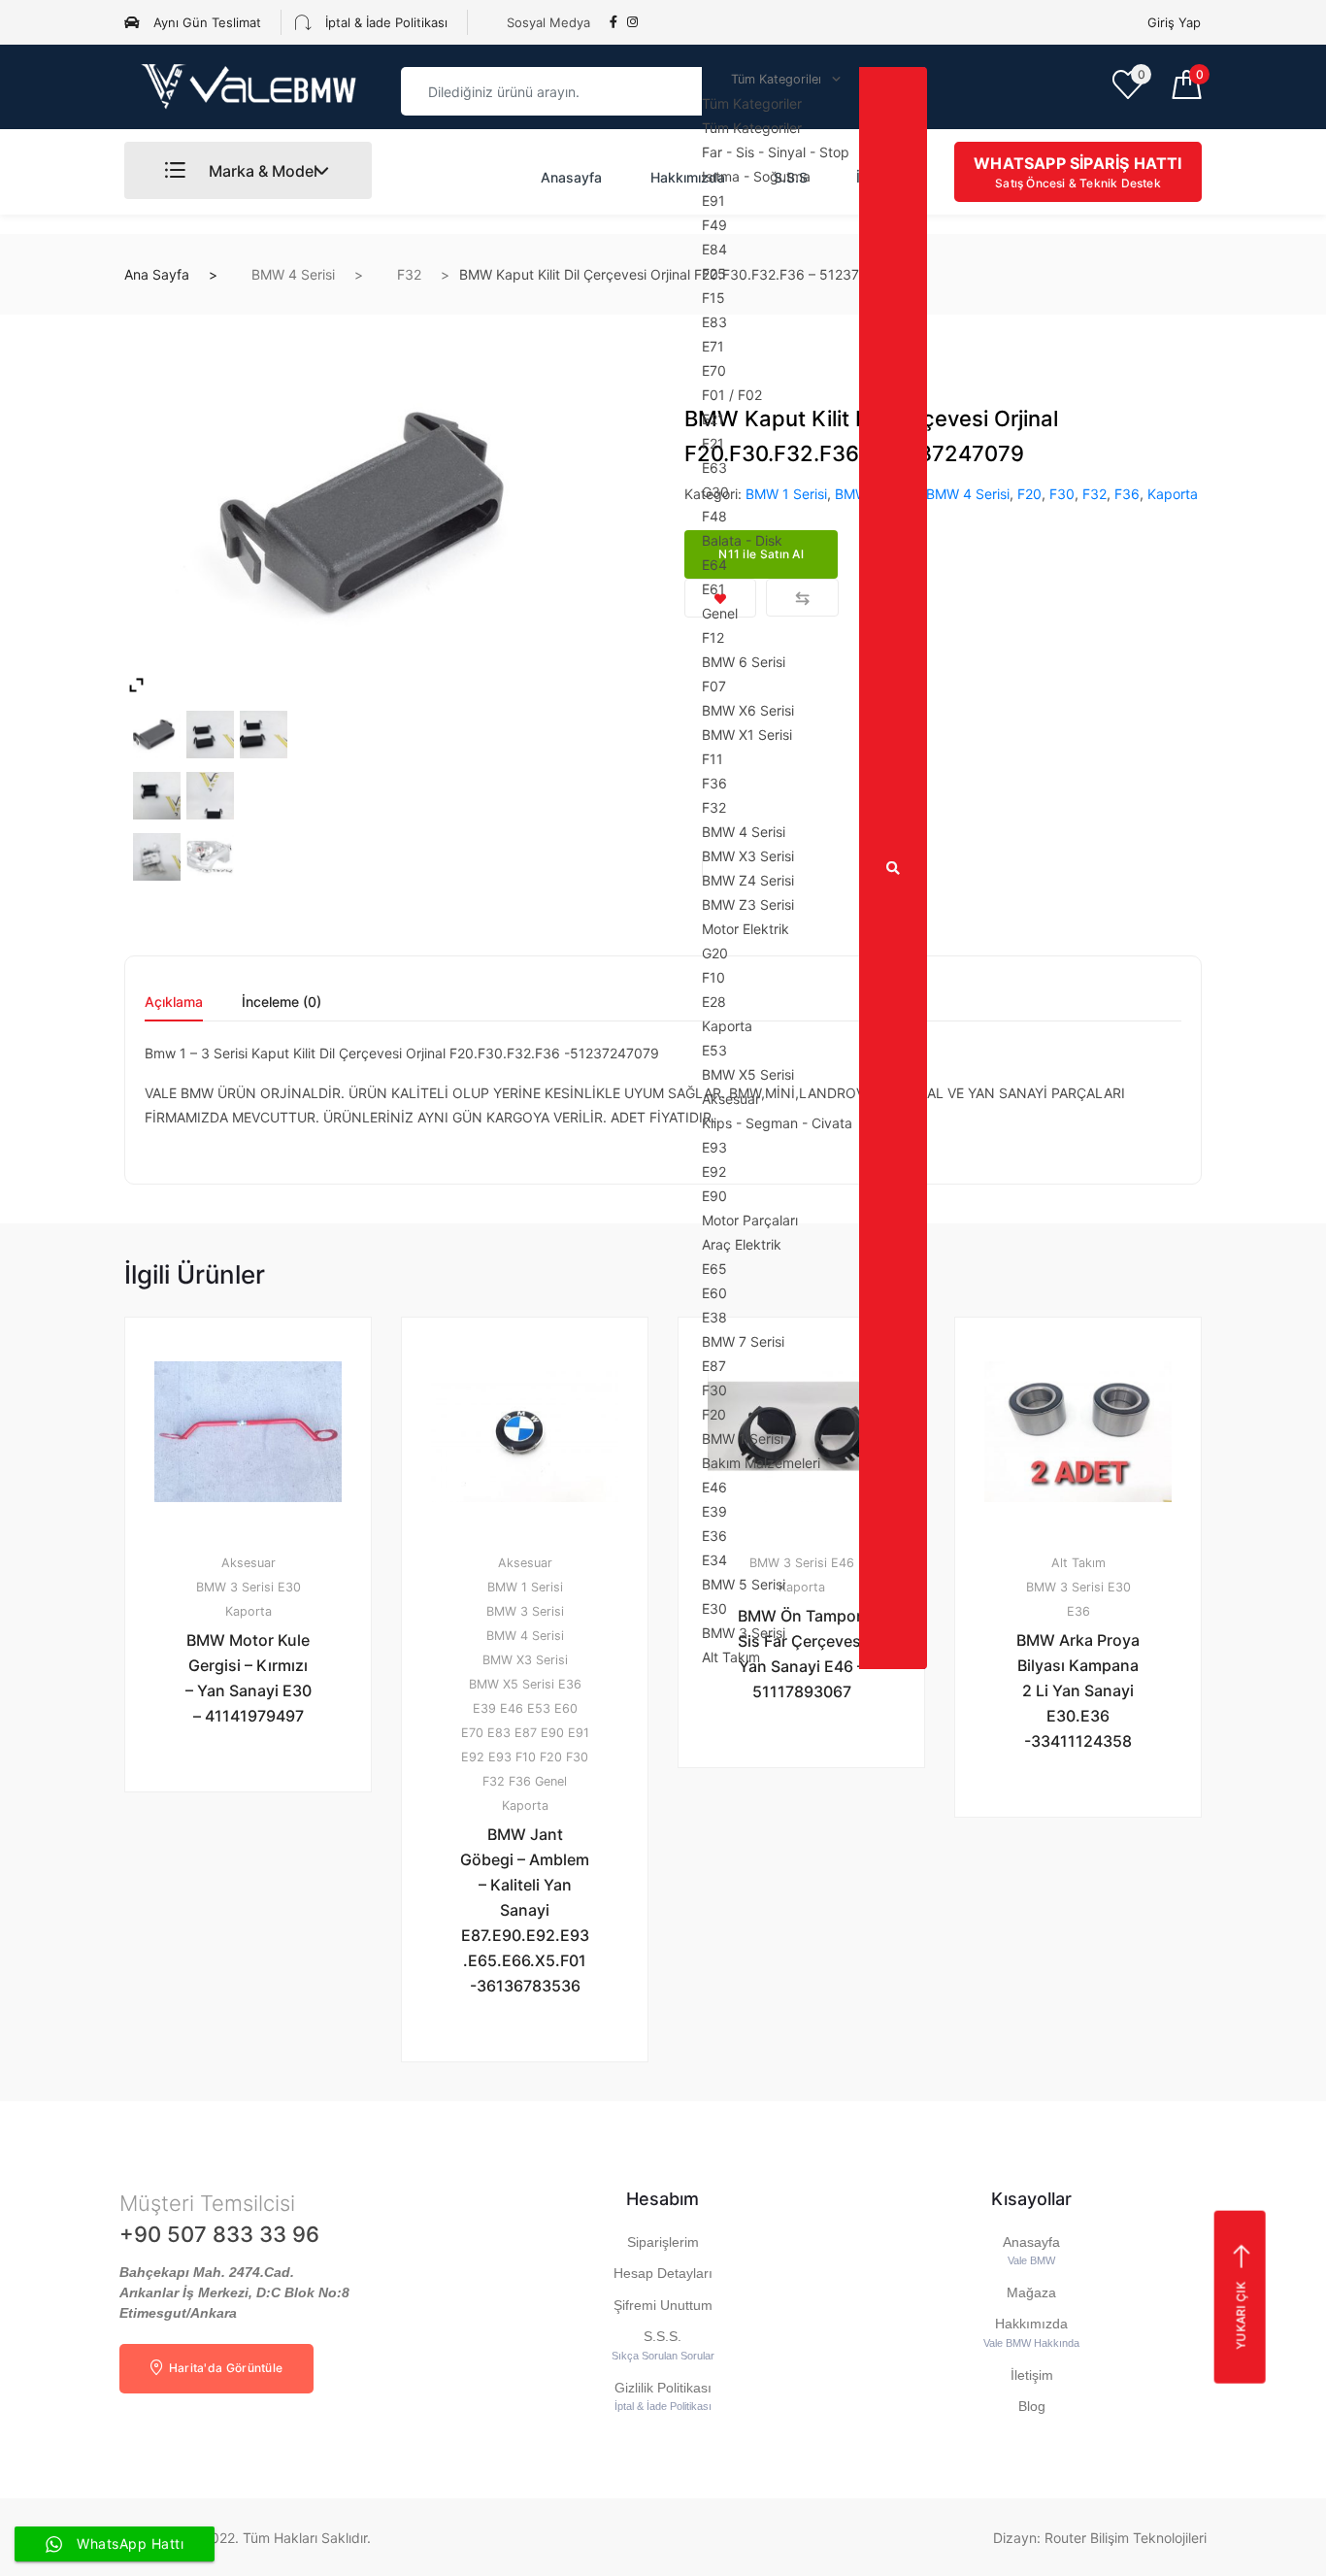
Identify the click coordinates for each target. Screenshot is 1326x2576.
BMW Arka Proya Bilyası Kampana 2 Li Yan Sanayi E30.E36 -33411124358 (1078, 1690)
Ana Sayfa (157, 274)
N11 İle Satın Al (536, 2112)
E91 (579, 1733)
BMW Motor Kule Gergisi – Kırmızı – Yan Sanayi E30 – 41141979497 (249, 1678)
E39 (484, 1708)
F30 (1062, 494)
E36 (570, 1684)
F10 (526, 1757)
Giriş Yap (1174, 22)
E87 (526, 1733)
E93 (500, 1757)
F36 (1127, 494)
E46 (512, 1708)
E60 (566, 1708)
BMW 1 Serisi (525, 1587)
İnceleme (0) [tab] (282, 1003)
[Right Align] (893, 868)
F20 (1029, 494)
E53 (539, 1708)
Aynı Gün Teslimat (205, 22)
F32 (409, 274)
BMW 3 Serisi (235, 1587)
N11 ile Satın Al (259, 1842)
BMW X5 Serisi (512, 1684)
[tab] (174, 1008)
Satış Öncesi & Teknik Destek (1077, 172)
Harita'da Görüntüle (224, 2368)
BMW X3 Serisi (525, 1660)
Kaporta (1173, 494)
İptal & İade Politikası (384, 22)
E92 (473, 1757)
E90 (552, 1733)
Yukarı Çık (1240, 2315)
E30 (289, 1587)
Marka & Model (261, 171)
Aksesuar (249, 1563)
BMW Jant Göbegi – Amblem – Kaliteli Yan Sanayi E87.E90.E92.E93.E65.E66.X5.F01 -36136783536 (525, 1910)
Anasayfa (571, 177)
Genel (551, 1781)
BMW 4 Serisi (293, 274)
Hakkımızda (688, 177)
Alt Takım (1078, 1563)
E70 (472, 1733)
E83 (499, 1733)
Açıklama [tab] (174, 1003)
